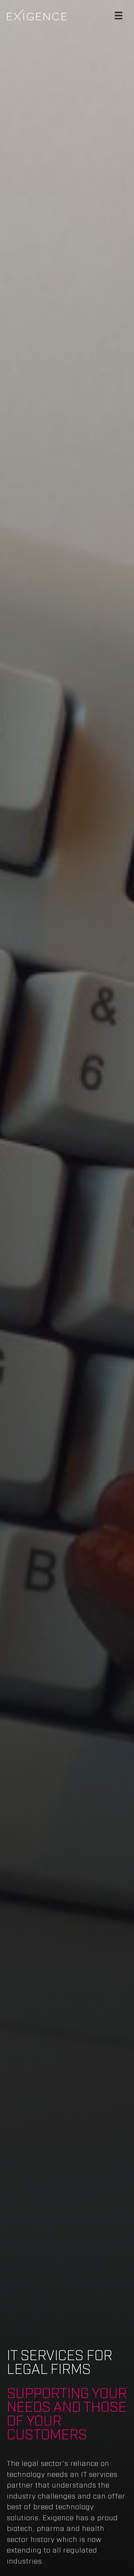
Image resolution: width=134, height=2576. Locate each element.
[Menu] (119, 15)
